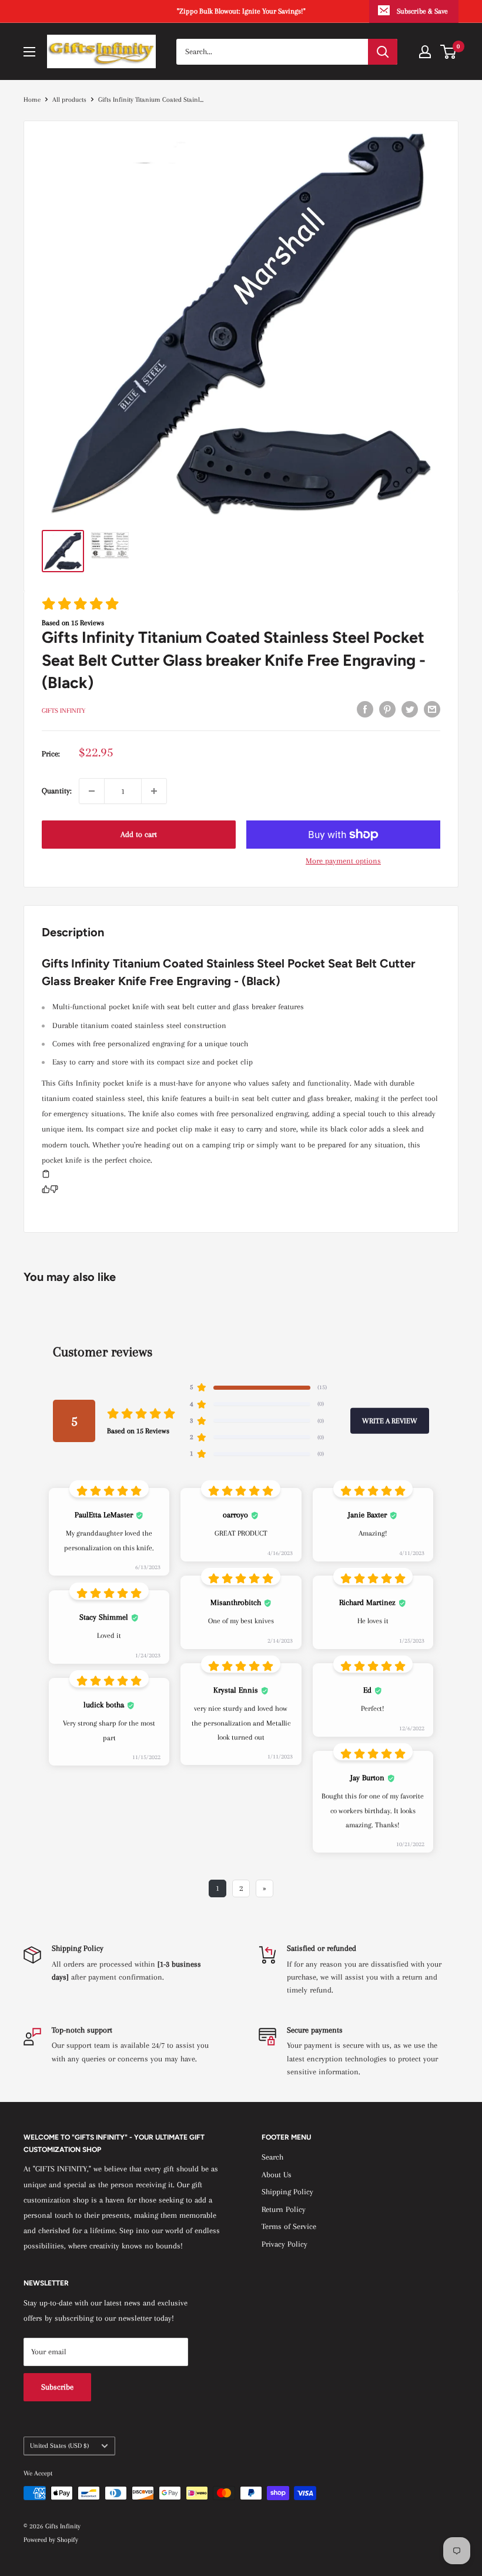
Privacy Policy (284, 2244)
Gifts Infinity (63, 711)
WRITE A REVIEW (390, 1421)
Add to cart (139, 834)
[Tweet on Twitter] (410, 709)
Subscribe (57, 2387)
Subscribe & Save (422, 11)
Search (272, 2157)
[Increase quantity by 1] (154, 791)
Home (32, 100)
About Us (277, 2175)
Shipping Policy (287, 2192)
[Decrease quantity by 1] (92, 791)
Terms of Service (289, 2226)
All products (69, 100)
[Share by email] (432, 709)
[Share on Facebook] (365, 709)
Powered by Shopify (51, 2540)
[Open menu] (29, 52)
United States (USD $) (59, 2446)
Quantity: (57, 791)
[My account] (425, 52)
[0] (449, 52)
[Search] (383, 52)
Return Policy (284, 2209)
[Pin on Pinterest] (387, 709)
